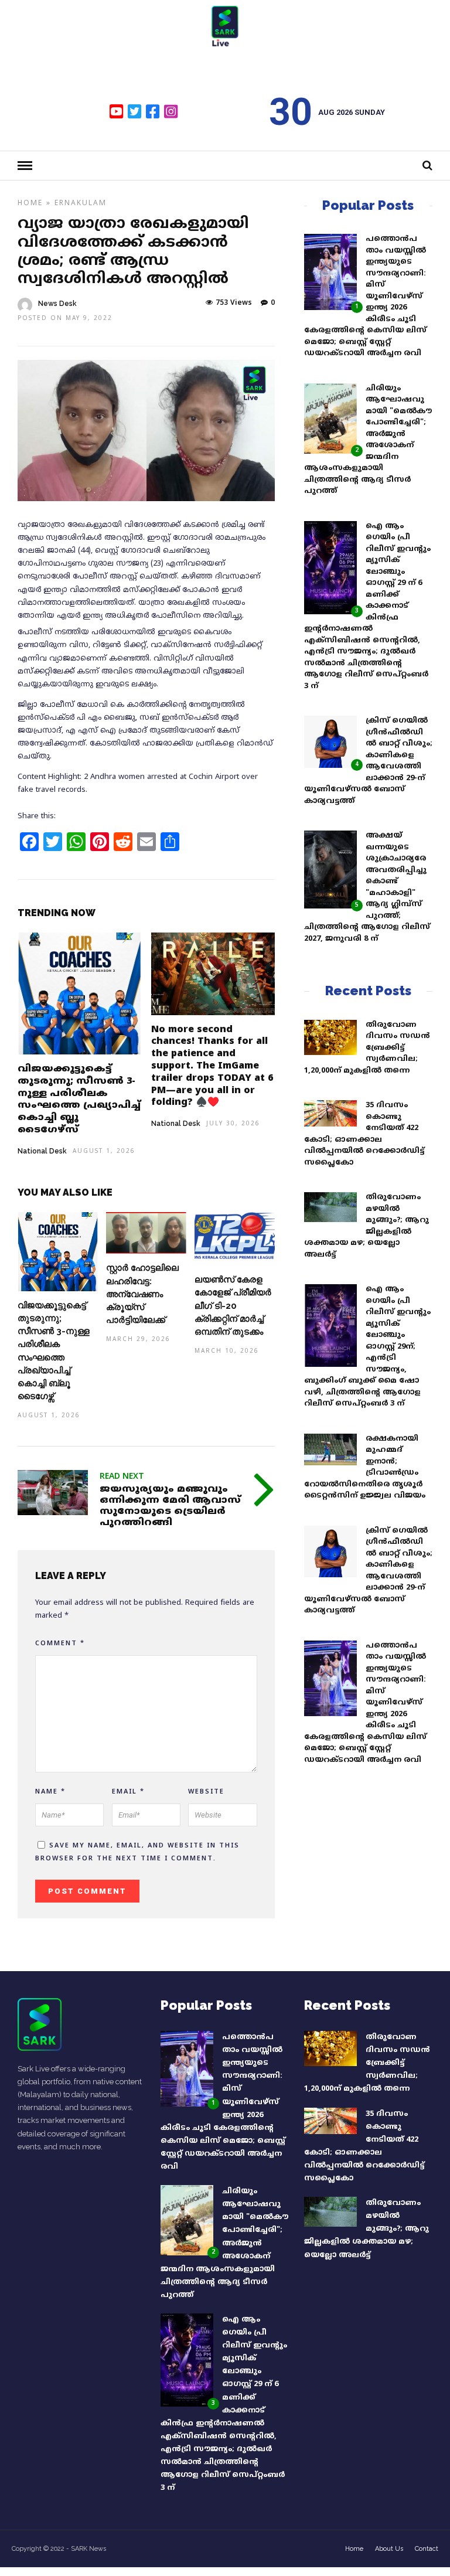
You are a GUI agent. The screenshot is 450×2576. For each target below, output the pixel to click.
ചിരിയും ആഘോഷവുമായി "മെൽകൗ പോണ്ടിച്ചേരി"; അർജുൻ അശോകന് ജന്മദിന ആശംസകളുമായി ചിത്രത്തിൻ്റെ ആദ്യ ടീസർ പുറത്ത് (224, 2243)
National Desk (42, 1151)
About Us (389, 2549)
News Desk (57, 304)
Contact (427, 2549)
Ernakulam (81, 204)
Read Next (122, 1477)
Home (30, 204)
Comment (60, 1643)
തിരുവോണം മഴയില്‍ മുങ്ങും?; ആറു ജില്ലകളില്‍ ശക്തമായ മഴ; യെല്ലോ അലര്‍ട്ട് (367, 2229)
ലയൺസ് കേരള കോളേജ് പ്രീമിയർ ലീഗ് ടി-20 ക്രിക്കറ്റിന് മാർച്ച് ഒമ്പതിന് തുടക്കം (233, 1305)
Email (128, 1792)
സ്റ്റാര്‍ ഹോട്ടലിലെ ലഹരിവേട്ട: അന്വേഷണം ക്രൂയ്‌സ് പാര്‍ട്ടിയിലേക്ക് (142, 1294)
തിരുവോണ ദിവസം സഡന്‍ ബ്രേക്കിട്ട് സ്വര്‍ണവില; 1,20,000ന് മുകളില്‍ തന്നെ (367, 1048)
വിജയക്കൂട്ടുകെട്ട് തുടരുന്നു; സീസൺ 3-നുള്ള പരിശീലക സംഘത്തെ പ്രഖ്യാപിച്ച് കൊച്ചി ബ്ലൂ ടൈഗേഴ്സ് (79, 1100)
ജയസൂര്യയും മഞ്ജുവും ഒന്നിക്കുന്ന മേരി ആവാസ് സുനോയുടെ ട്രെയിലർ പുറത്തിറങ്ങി (170, 1506)
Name (50, 1792)
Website (206, 1792)
